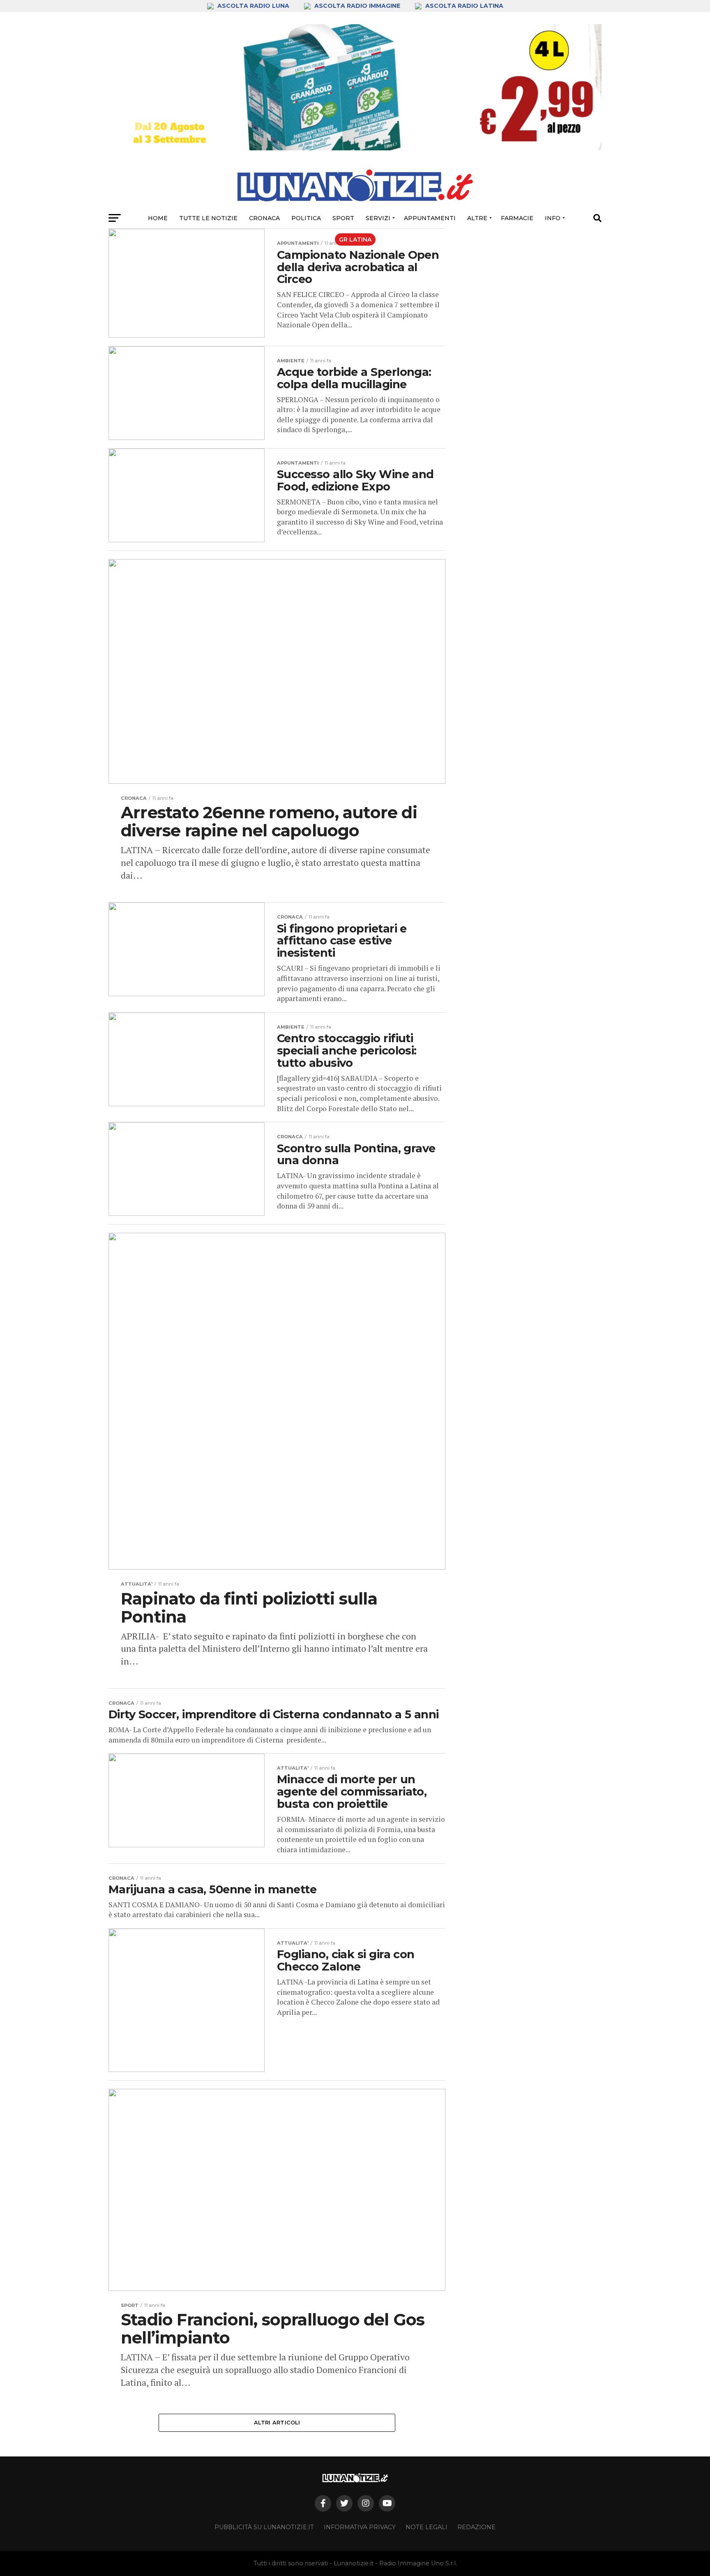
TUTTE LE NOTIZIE (208, 218)
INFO (553, 218)
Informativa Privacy (360, 2527)
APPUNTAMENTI (430, 218)
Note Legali (426, 2527)
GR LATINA (355, 239)
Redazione (476, 2527)
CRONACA (264, 218)
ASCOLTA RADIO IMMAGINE (357, 6)
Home (158, 218)
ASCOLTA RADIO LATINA (463, 6)
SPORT (343, 218)
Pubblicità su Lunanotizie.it (264, 2527)
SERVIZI (378, 218)
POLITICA (306, 218)
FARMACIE (517, 218)
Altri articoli (277, 2423)
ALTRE (477, 218)
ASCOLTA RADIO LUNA (253, 6)
